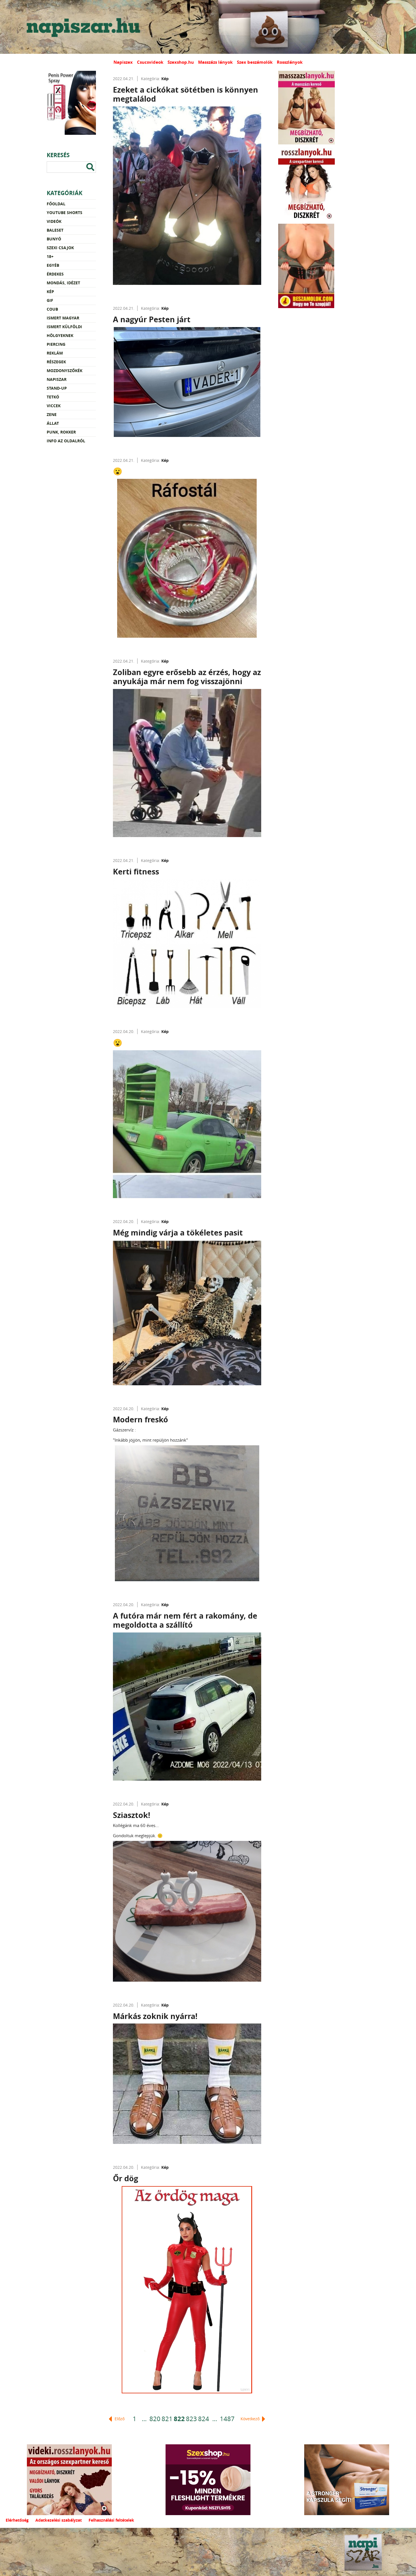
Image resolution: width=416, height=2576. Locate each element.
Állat (53, 423)
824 (204, 2419)
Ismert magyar (63, 318)
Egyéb (53, 265)
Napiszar (57, 379)
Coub (52, 309)
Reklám (55, 353)
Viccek (54, 406)
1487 (227, 2419)
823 (191, 2419)
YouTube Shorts (65, 213)
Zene (52, 414)
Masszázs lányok (215, 62)
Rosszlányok (290, 62)
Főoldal (56, 204)
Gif (50, 300)
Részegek (56, 362)
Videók (54, 221)
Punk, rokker (61, 432)
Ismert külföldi (64, 327)
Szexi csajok (60, 248)
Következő (251, 2419)
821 (167, 2419)
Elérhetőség (17, 2520)
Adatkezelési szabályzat (59, 2520)
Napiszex (123, 62)
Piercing (56, 344)
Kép (50, 292)
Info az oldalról (66, 441)
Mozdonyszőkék (65, 371)
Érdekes (55, 274)
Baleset (55, 230)
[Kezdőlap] (82, 27)
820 (155, 2419)
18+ (50, 256)
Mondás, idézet (63, 283)
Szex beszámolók (255, 62)
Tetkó (53, 397)
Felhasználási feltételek (111, 2520)
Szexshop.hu (181, 62)
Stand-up (57, 388)
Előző (119, 2419)
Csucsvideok (150, 62)
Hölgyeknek (60, 335)
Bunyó (54, 239)
